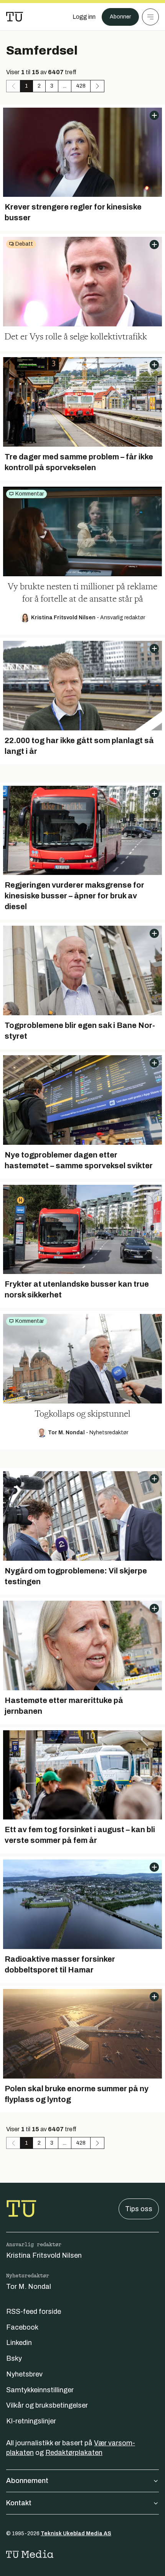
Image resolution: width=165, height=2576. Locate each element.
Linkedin (19, 2343)
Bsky (14, 2358)
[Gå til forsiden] (15, 17)
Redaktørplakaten (74, 2453)
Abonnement (27, 2481)
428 (81, 86)
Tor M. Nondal (29, 2287)
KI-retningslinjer (31, 2421)
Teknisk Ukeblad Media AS (76, 2534)
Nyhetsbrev (24, 2374)
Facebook (22, 2327)
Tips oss (139, 2209)
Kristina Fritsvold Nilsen (44, 2255)
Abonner (120, 17)
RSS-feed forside (34, 2312)
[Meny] (150, 17)
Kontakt (19, 2503)
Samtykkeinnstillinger (40, 2390)
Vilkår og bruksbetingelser (47, 2405)
